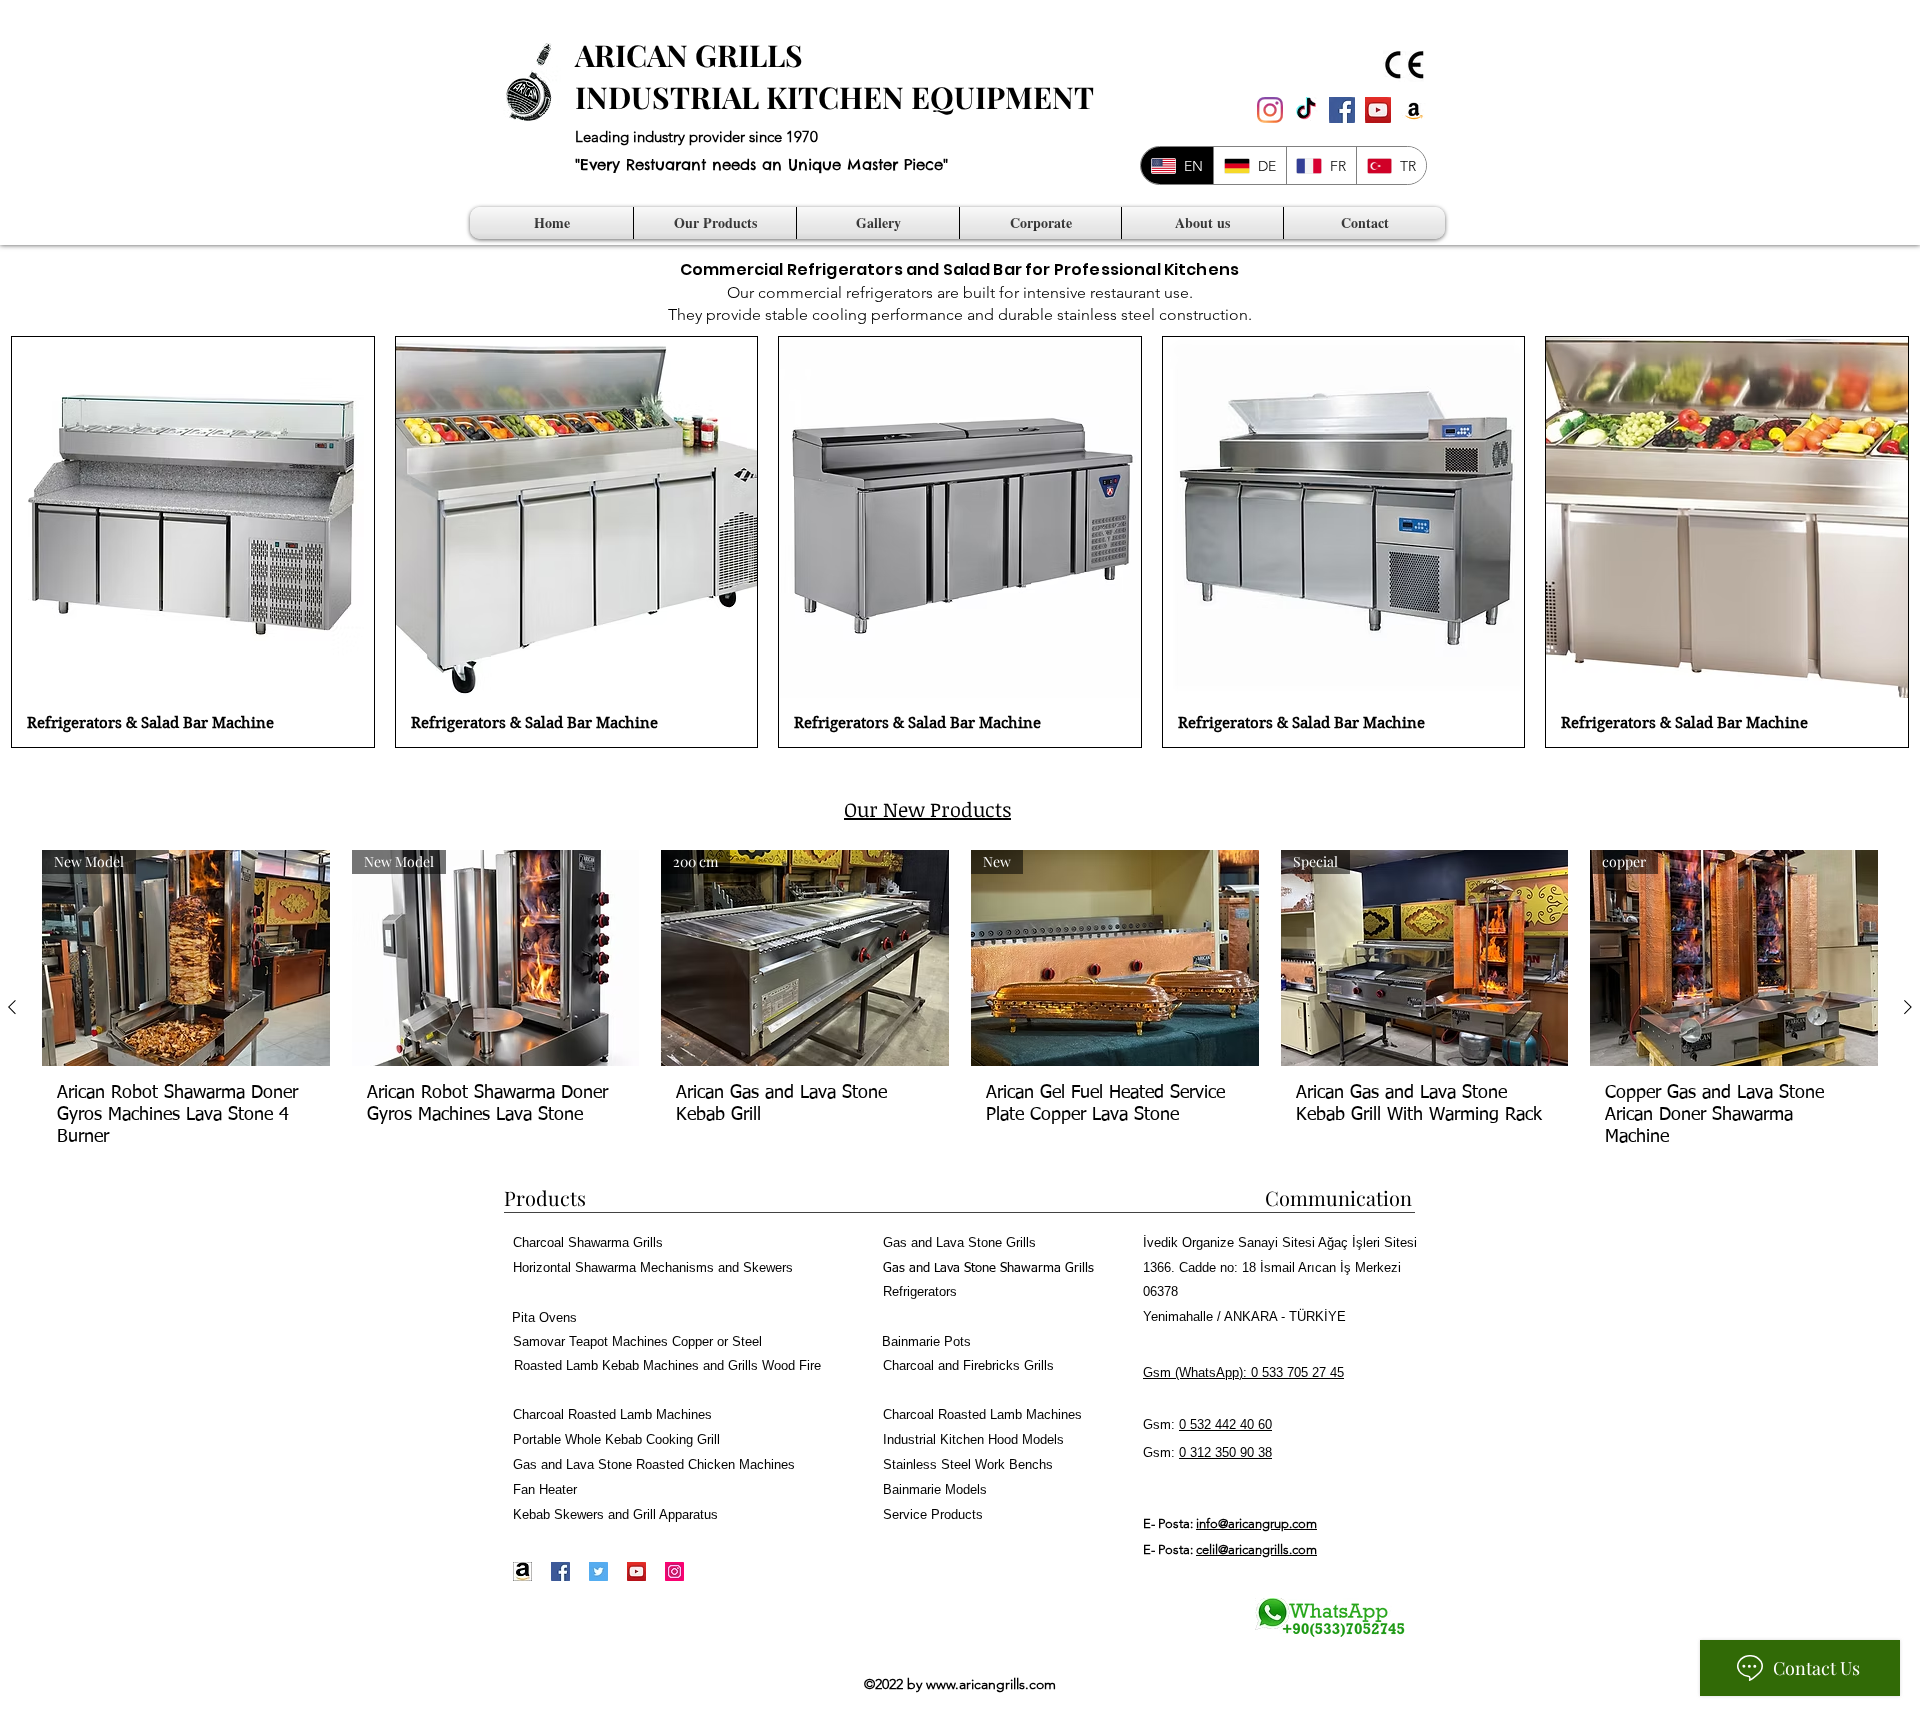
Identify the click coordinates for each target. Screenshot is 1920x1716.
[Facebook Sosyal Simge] (1342, 110)
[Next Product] (1908, 1007)
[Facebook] (560, 1571)
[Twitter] (598, 1571)
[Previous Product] (12, 1007)
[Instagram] (1270, 110)
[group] (960, 1006)
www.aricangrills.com (991, 1684)
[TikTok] (1306, 110)
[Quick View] (193, 518)
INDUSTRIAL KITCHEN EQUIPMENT (834, 97)
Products (545, 1197)
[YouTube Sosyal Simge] (1378, 110)
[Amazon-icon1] (522, 1571)
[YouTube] (636, 1571)
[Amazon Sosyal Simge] (1414, 110)
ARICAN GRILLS (689, 55)
